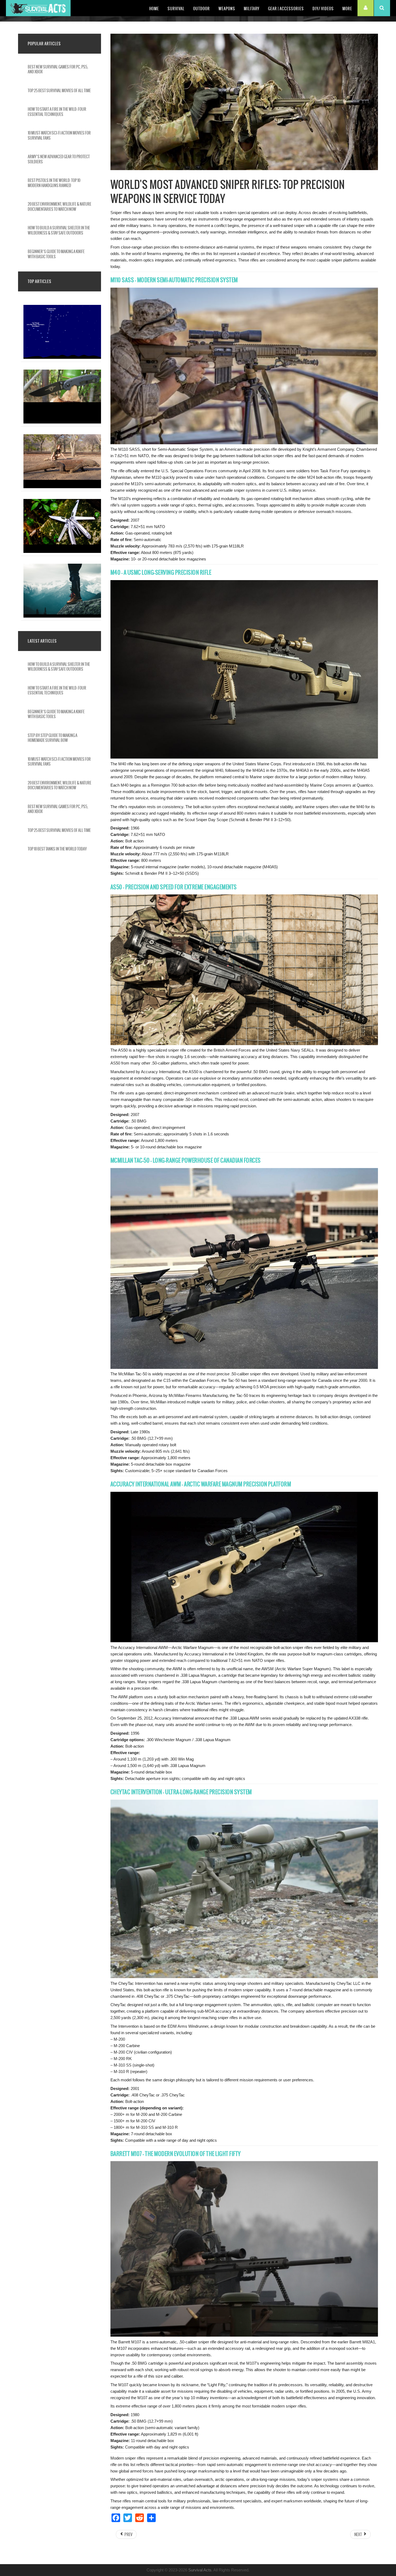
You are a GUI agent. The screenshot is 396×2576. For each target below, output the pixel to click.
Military (252, 9)
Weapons (227, 9)
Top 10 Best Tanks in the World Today (57, 849)
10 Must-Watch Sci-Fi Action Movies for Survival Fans (59, 135)
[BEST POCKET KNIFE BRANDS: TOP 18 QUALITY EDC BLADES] (64, 384)
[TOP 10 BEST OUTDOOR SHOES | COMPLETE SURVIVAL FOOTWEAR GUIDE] (64, 578)
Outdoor (202, 9)
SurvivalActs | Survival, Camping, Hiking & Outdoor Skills (38, 8)
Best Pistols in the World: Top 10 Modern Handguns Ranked (54, 183)
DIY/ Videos (323, 9)
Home (154, 9)
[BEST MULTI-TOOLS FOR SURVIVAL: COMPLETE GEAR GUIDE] (64, 513)
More (347, 9)
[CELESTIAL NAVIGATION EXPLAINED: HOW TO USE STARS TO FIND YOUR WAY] (64, 319)
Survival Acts (200, 2570)
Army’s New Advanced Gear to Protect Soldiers (59, 159)
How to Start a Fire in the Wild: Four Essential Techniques (57, 112)
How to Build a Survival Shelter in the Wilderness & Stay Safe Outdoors (59, 230)
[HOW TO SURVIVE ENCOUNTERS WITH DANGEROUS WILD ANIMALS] (64, 449)
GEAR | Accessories (286, 9)
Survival (176, 9)
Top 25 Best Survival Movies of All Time (59, 91)
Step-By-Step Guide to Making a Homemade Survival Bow (53, 738)
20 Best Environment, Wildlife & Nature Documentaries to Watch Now (60, 206)
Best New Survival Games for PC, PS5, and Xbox (58, 69)
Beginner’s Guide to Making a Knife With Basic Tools (56, 254)
